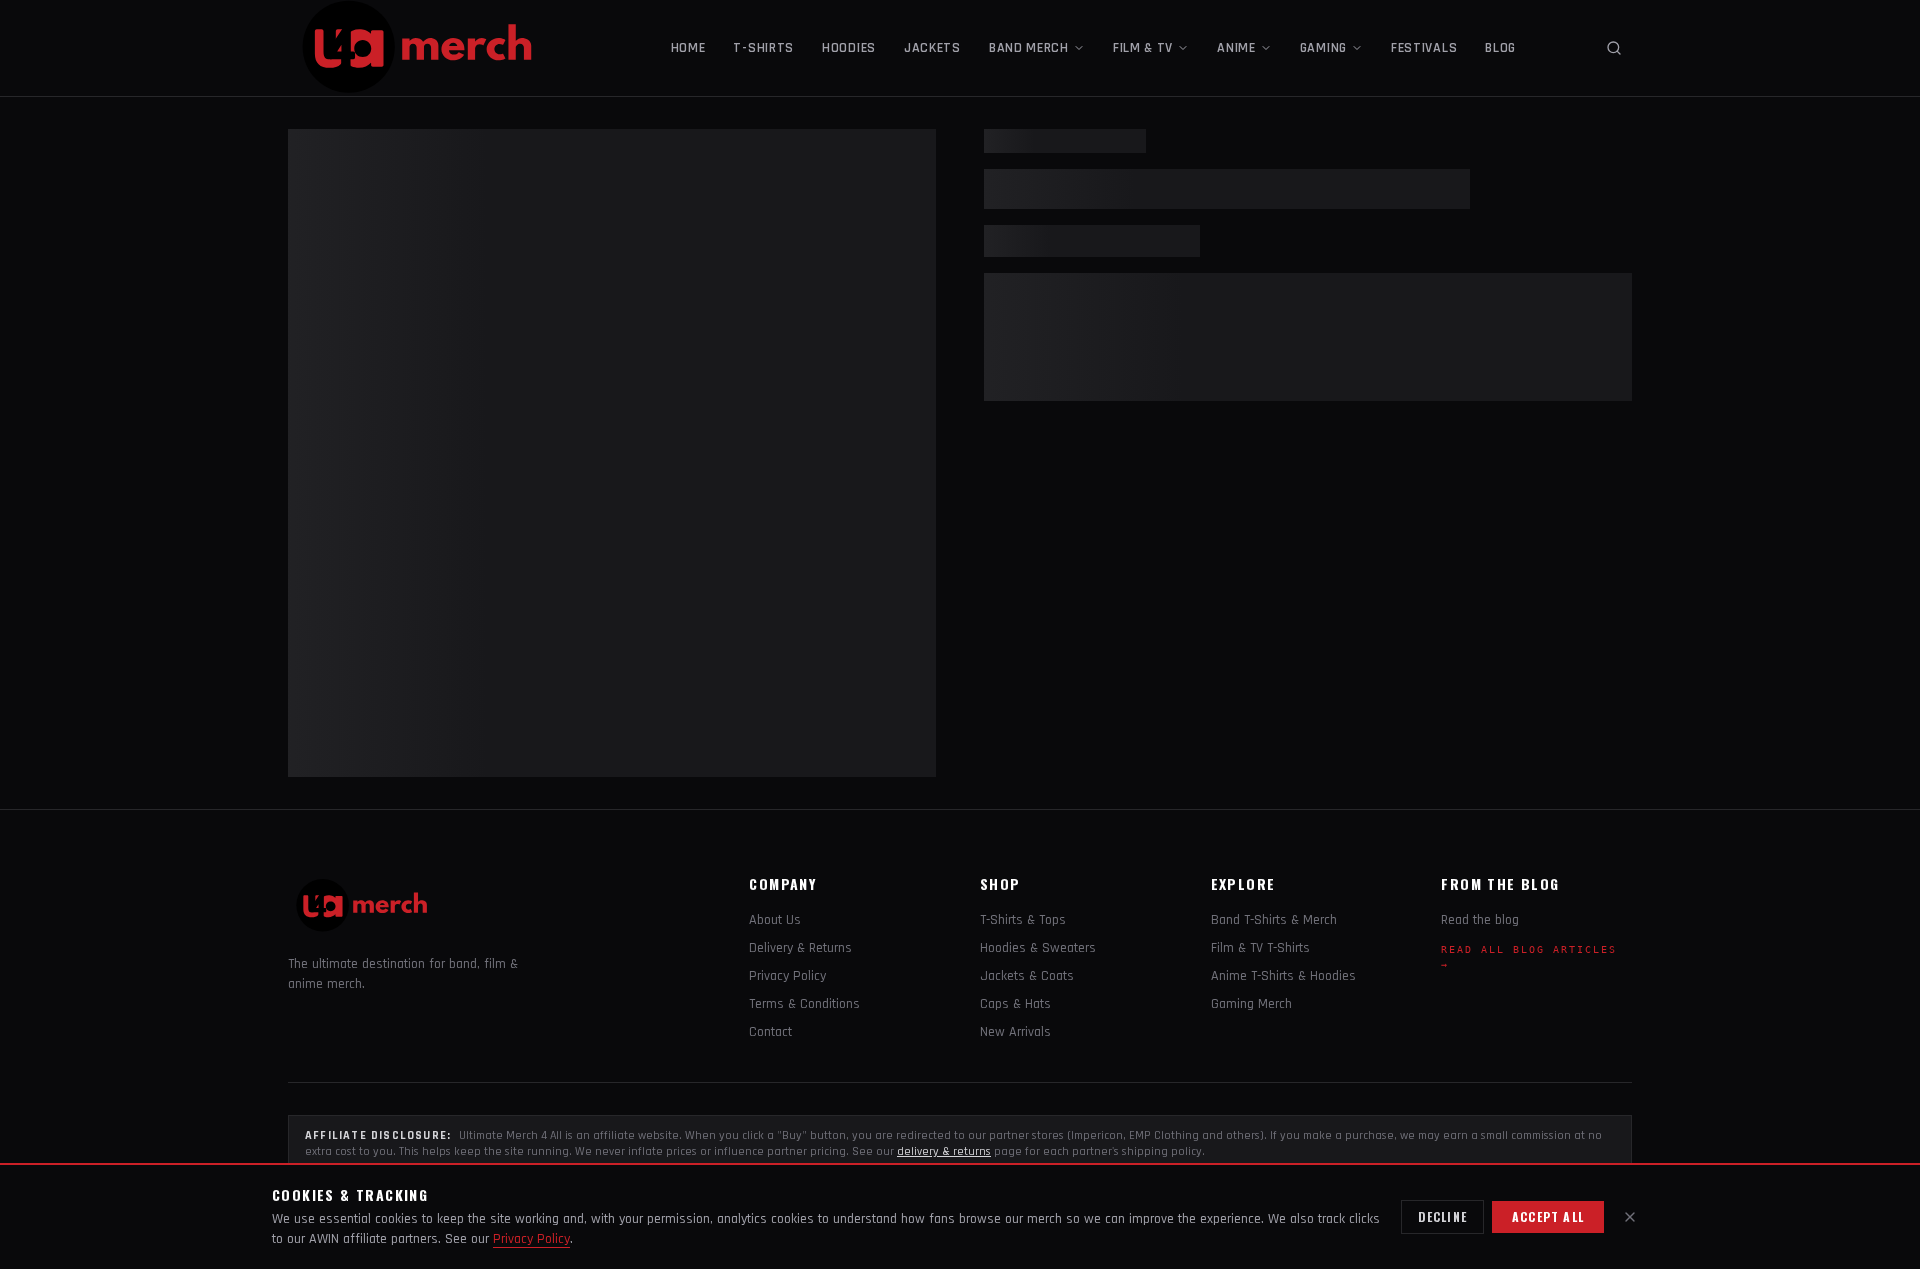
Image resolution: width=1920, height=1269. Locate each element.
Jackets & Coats (1027, 976)
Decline (1442, 1216)
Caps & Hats (1015, 1004)
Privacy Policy (787, 976)
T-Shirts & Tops (1023, 920)
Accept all (1548, 1216)
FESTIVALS (1424, 48)
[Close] (1630, 1217)
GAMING (1323, 48)
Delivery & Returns (800, 948)
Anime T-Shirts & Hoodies (1283, 976)
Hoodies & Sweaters (1038, 948)
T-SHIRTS (763, 48)
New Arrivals (1015, 1032)
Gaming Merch (1251, 1004)
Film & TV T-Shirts (1260, 948)
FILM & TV (1143, 48)
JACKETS (932, 48)
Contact (770, 1032)
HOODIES (849, 48)
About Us (775, 920)
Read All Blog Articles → (1529, 957)
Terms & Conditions (804, 1004)
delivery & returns (944, 1151)
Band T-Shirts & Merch (1274, 920)
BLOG (1500, 48)
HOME (688, 48)
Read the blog (1480, 920)
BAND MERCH (1029, 48)
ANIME (1236, 48)
